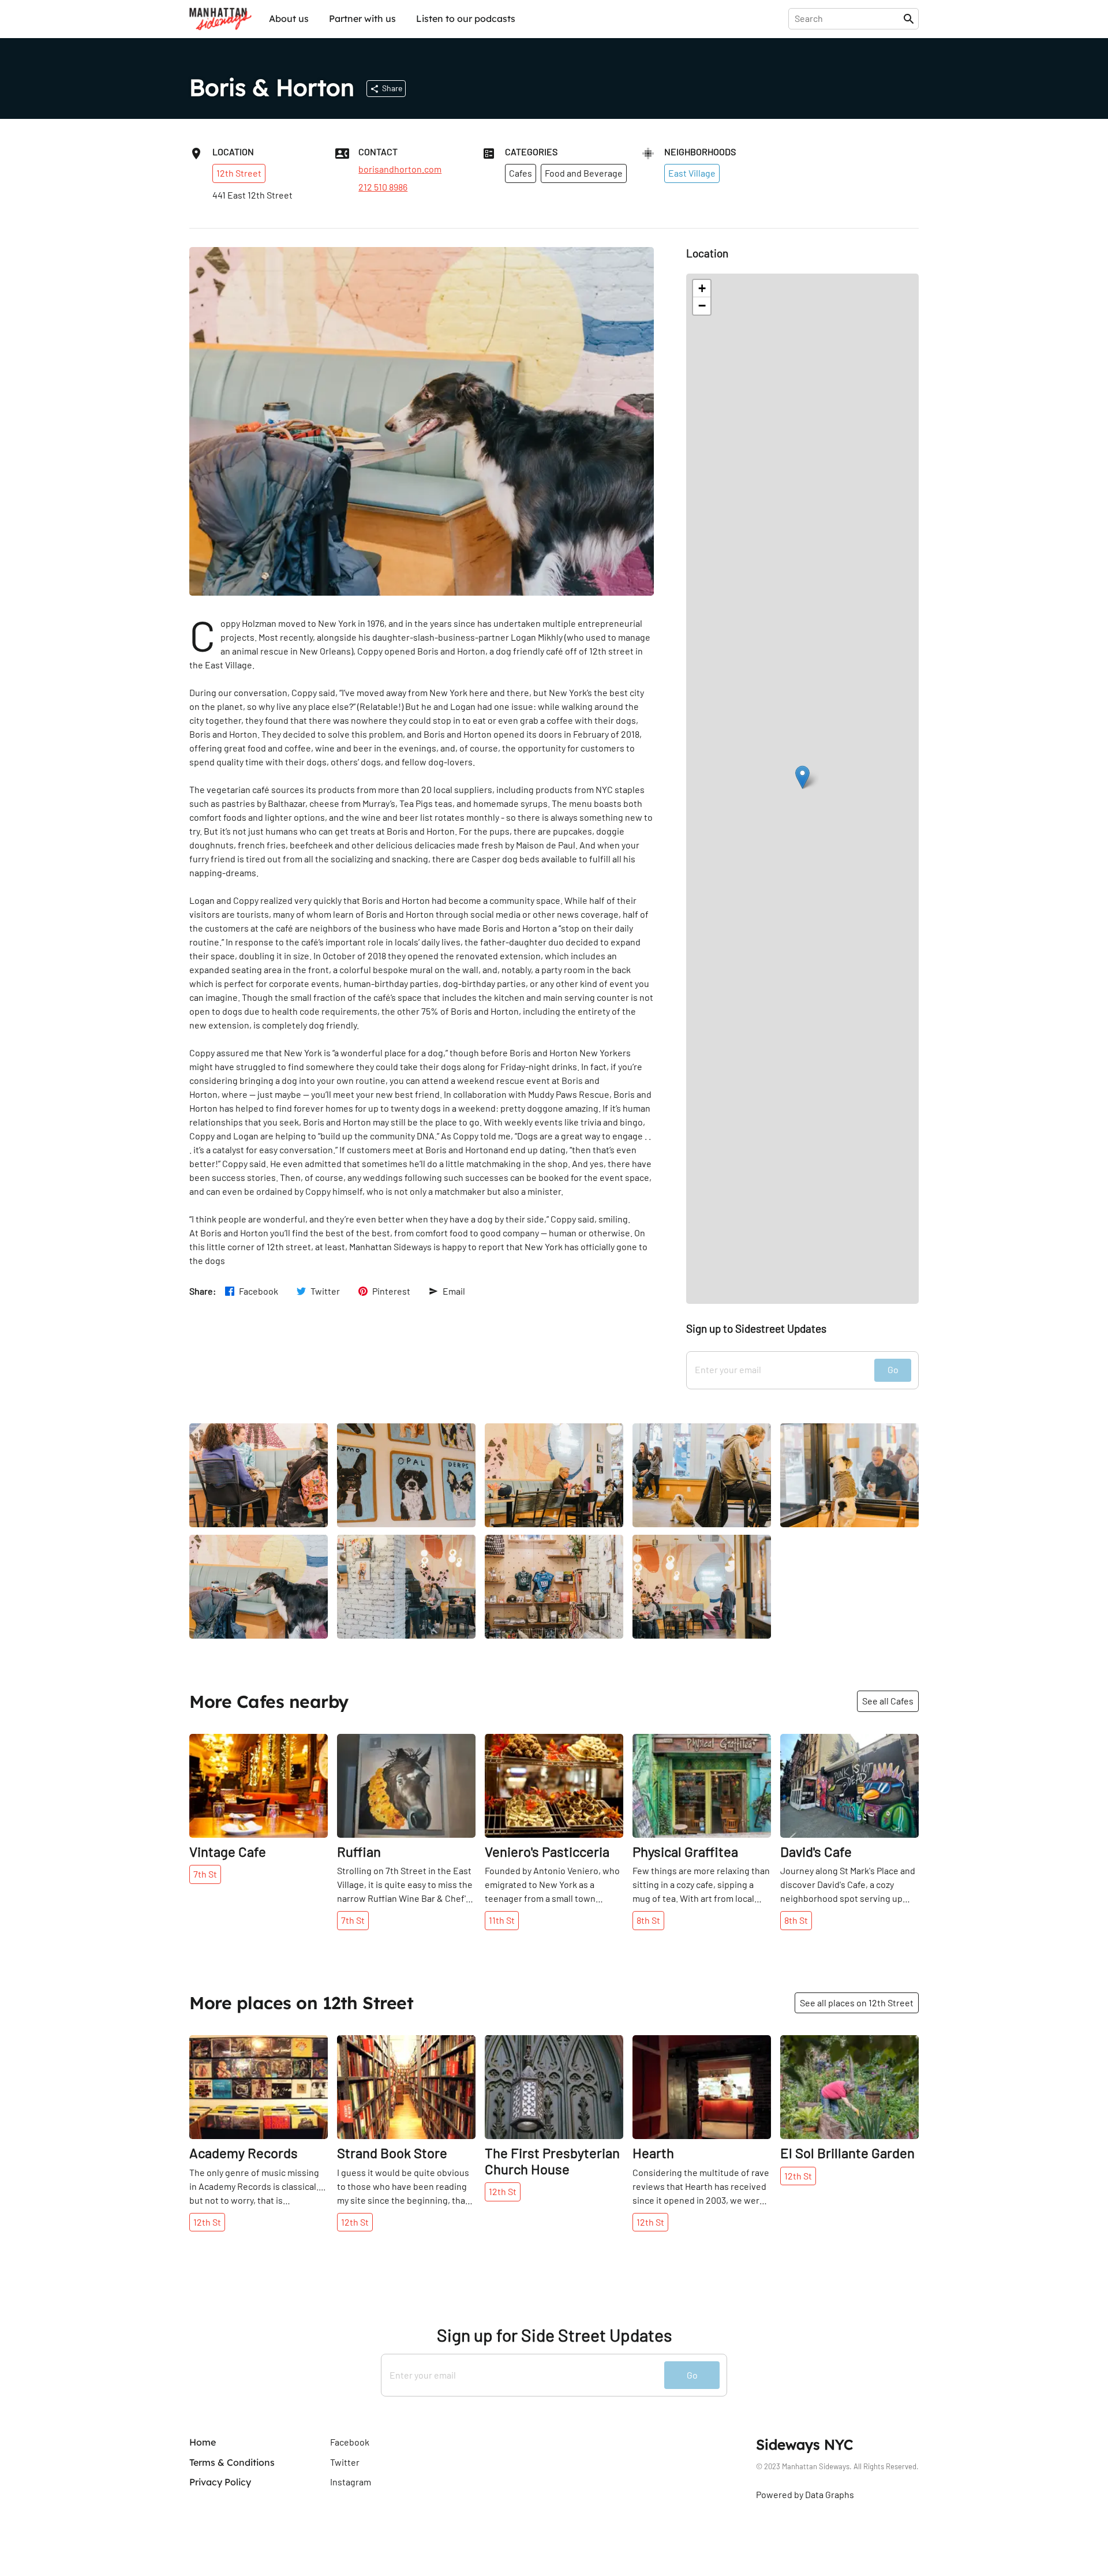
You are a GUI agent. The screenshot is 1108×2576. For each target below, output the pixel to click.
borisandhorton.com (400, 169)
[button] (802, 777)
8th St (648, 1920)
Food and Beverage (584, 173)
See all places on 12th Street (857, 2003)
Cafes (521, 173)
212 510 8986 (383, 187)
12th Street (239, 173)
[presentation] (848, 18)
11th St (502, 1920)
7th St (205, 1874)
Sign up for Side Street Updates (554, 2335)
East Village (692, 173)
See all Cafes (888, 1701)
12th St (207, 2222)
